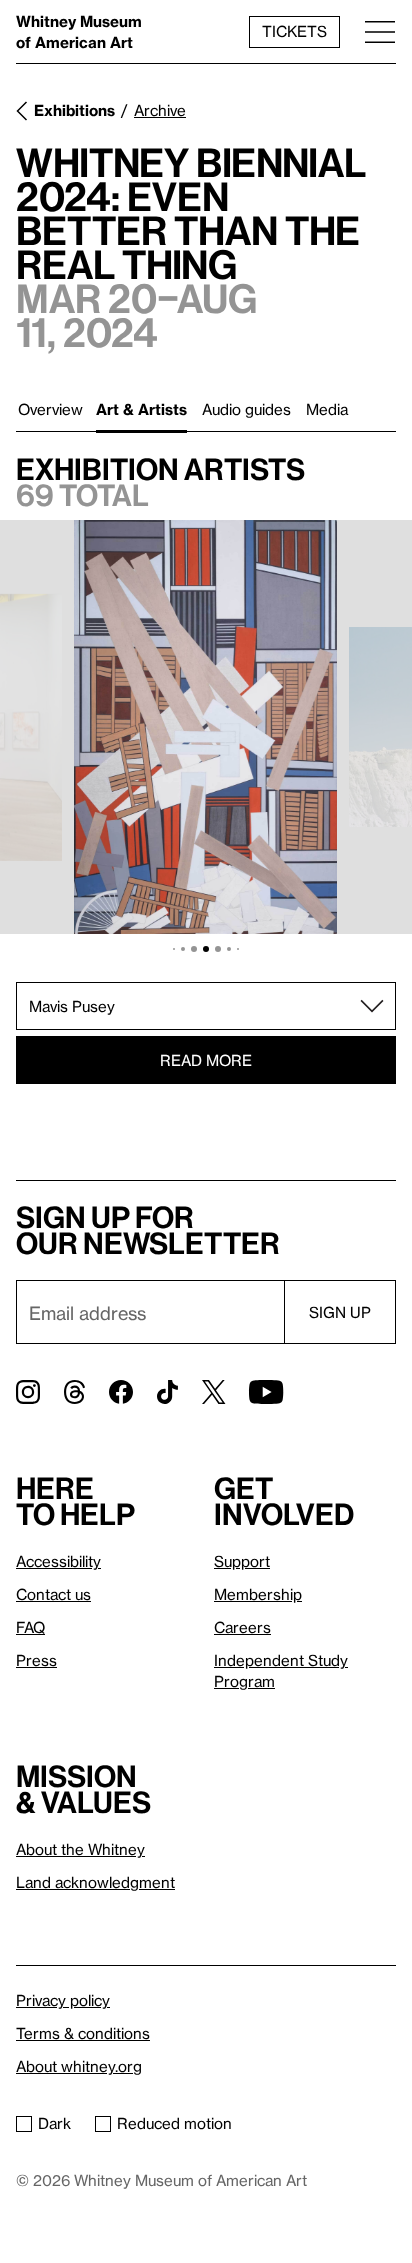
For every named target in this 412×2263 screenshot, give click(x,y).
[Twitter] (213, 1392)
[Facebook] (121, 1392)
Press (36, 1660)
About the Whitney (80, 1849)
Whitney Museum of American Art (79, 31)
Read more (206, 1060)
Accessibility (58, 1561)
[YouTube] (266, 1392)
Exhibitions (74, 110)
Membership (258, 1594)
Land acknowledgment (95, 1882)
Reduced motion (174, 2123)
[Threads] (74, 1392)
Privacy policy (63, 2000)
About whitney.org (79, 2066)
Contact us (53, 1594)
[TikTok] (167, 1392)
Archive (160, 110)
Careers (242, 1627)
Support (242, 1561)
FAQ (30, 1627)
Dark (54, 2123)
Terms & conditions (83, 2033)
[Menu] (380, 31)
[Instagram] (28, 1392)
